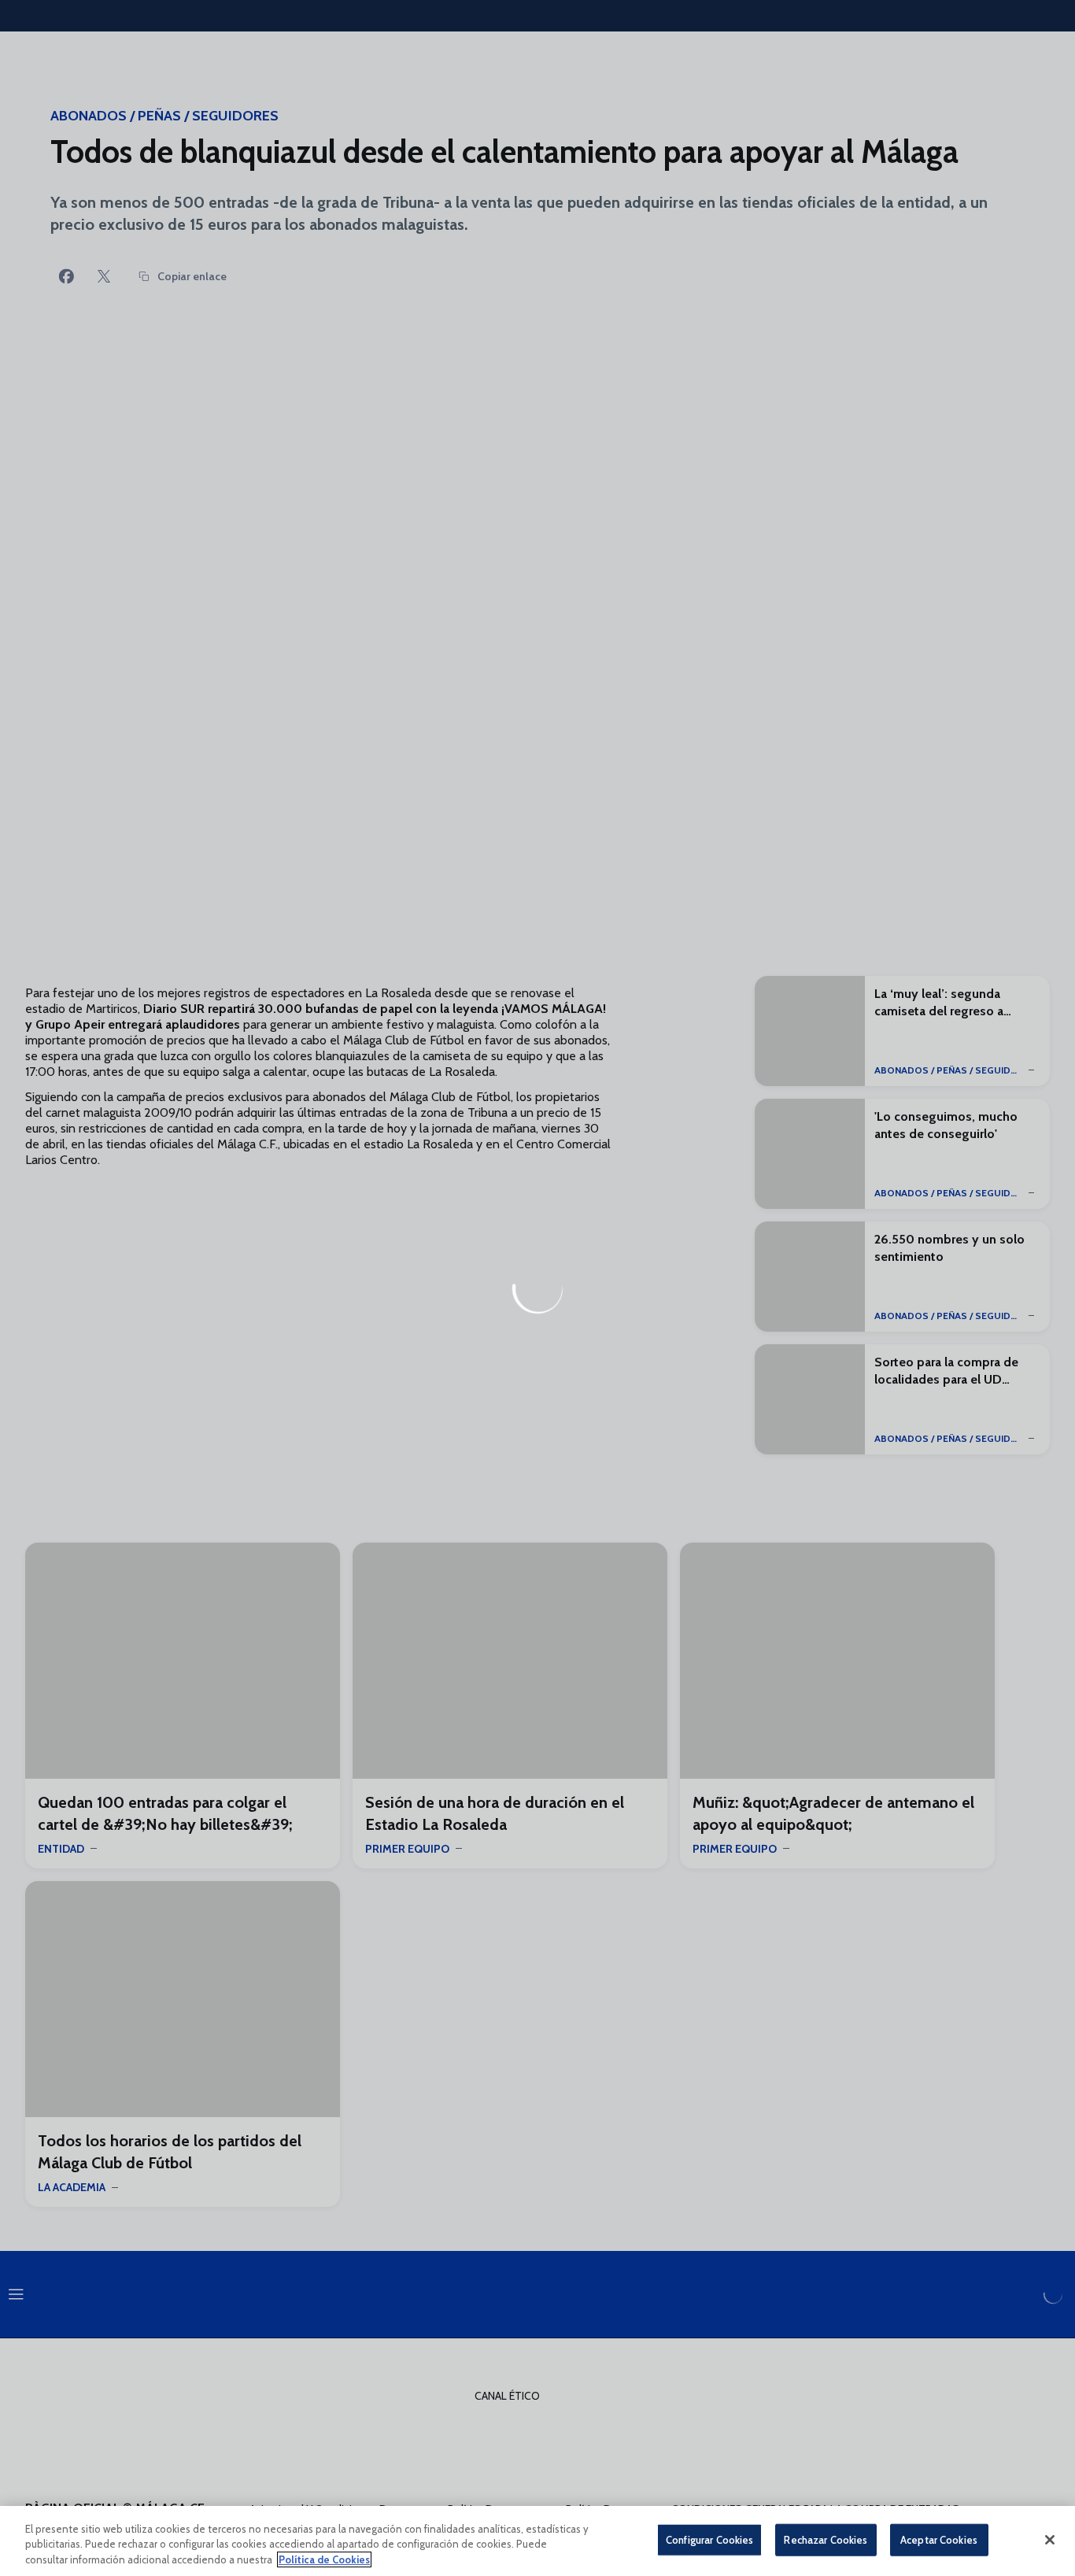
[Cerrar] (1050, 2540)
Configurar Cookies (709, 2539)
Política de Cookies (324, 2559)
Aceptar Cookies (939, 2539)
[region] (537, 2541)
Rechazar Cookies (826, 2539)
